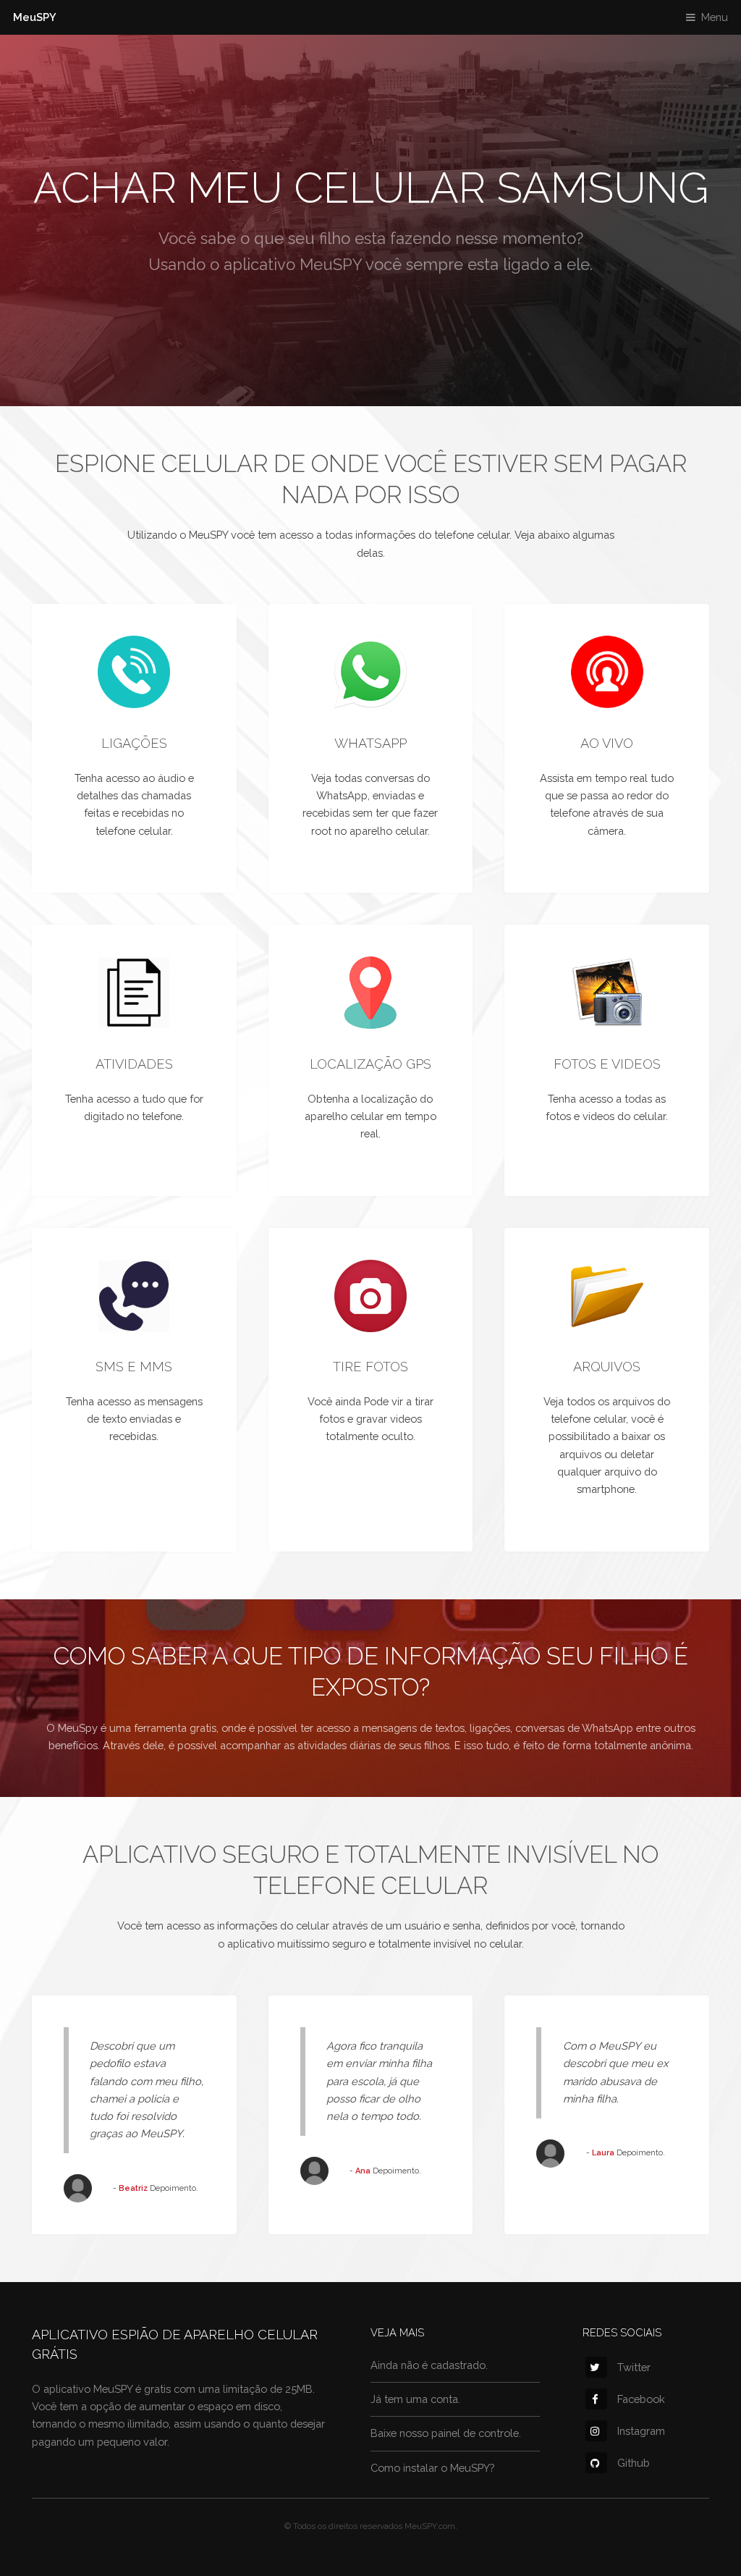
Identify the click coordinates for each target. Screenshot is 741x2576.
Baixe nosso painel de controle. (446, 2433)
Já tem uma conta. (415, 2399)
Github (634, 2463)
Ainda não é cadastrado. (429, 2365)
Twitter (634, 2367)
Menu (715, 17)
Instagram (641, 2431)
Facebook (641, 2399)
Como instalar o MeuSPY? (432, 2468)
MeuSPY (35, 17)
